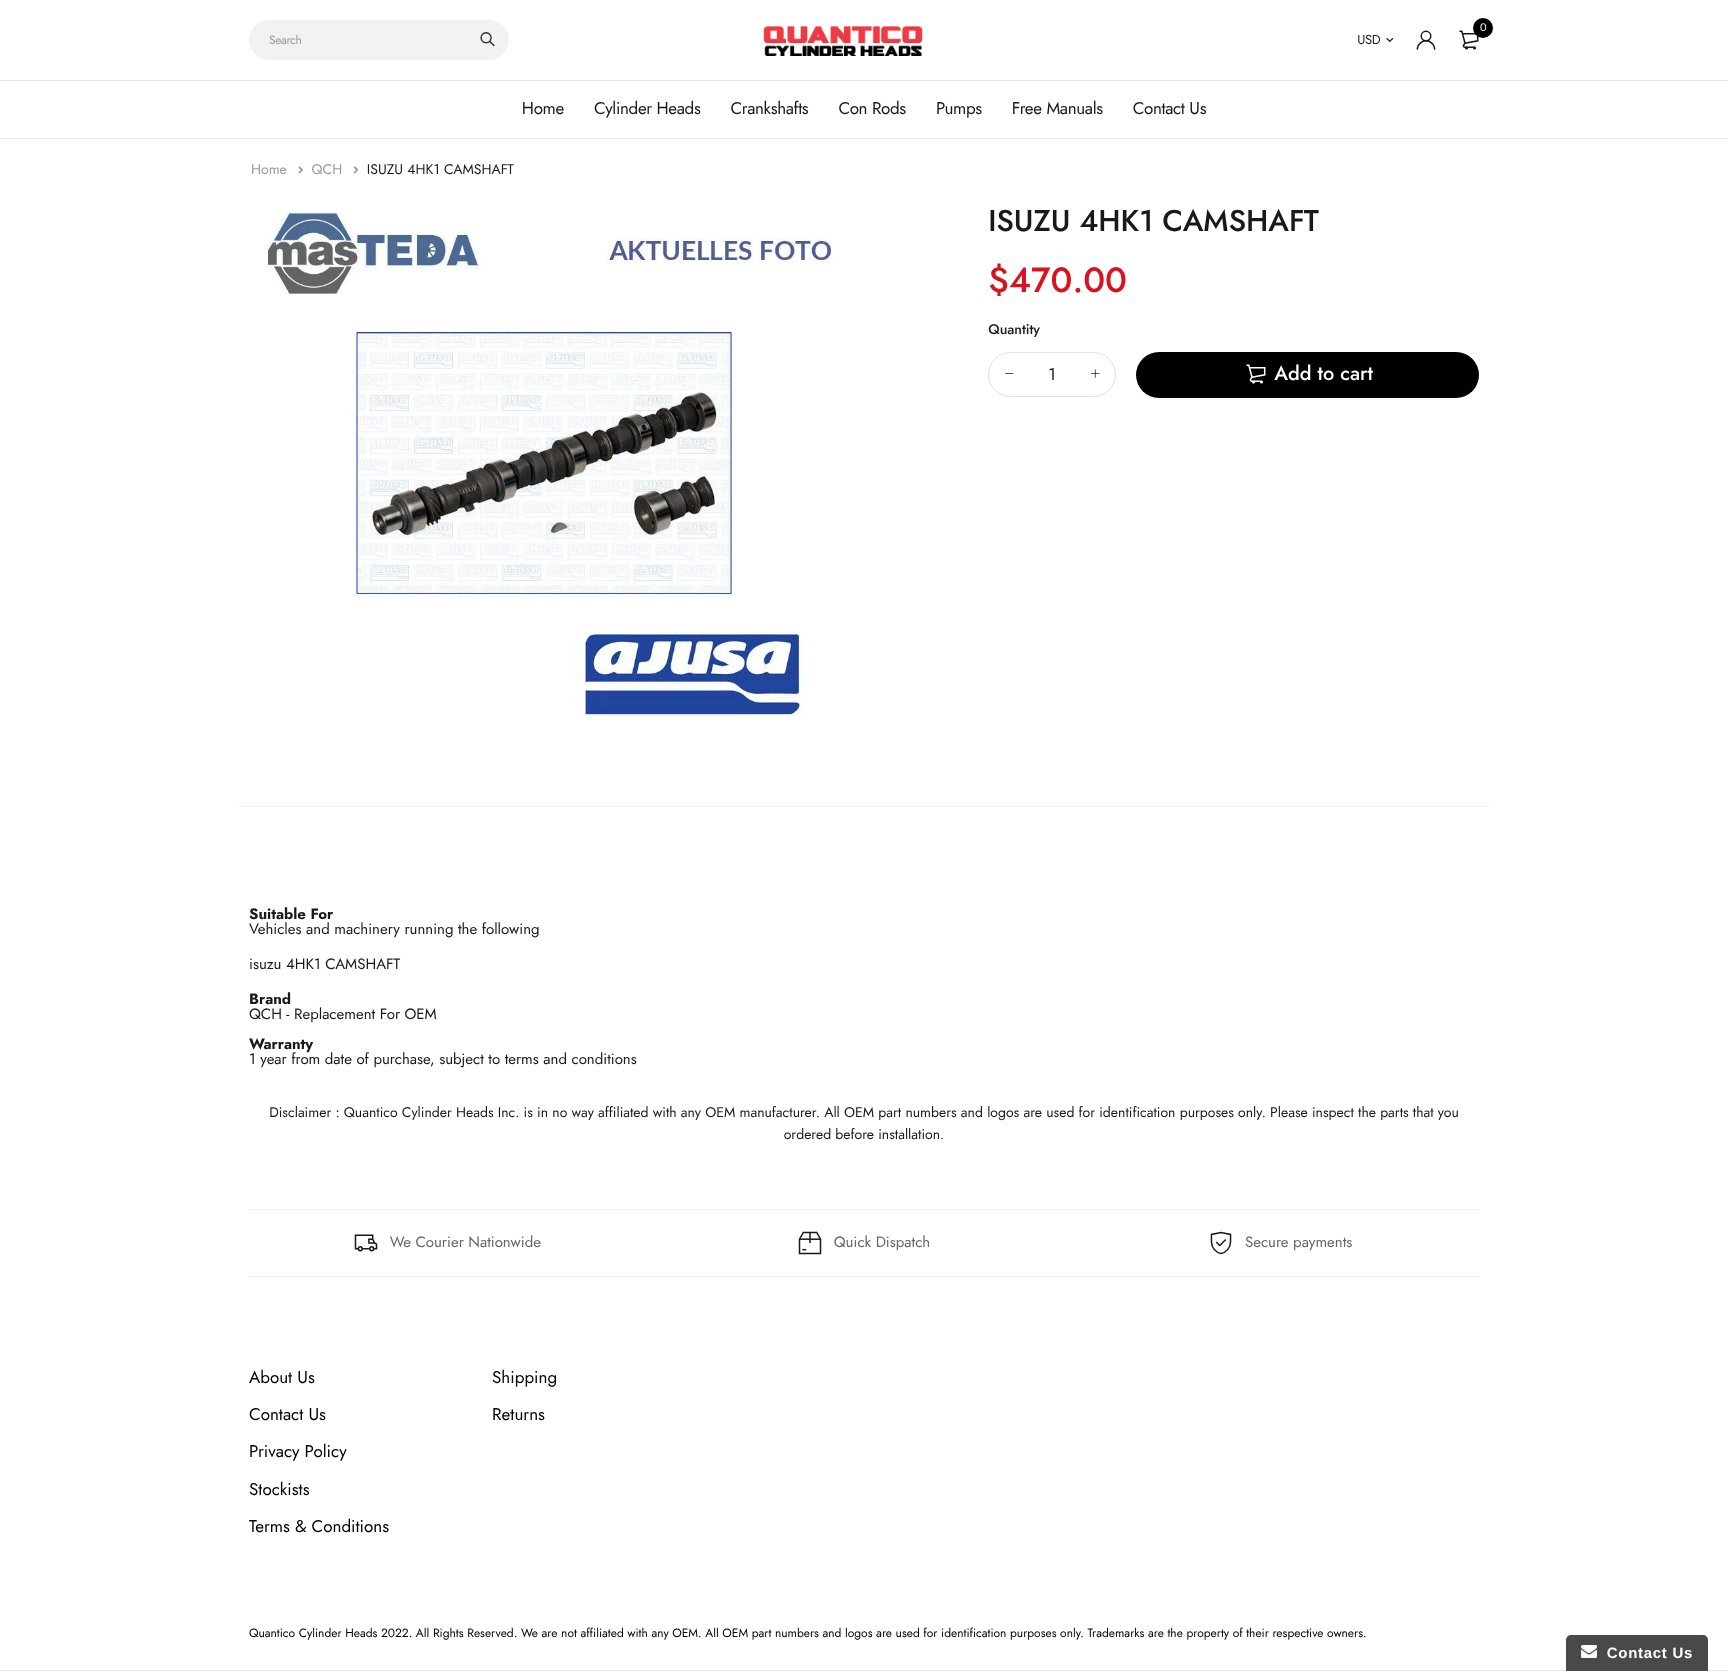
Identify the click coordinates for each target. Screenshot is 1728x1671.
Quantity (1014, 330)
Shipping (524, 1378)
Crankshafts (769, 109)
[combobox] (379, 40)
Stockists (279, 1489)
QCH (328, 170)
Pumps (959, 109)
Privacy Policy (298, 1452)
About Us (282, 1378)
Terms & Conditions (319, 1527)
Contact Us (1169, 109)
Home (543, 109)
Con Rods (872, 109)
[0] (1469, 40)
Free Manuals (1057, 109)
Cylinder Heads (647, 109)
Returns (518, 1415)
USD (1368, 39)
